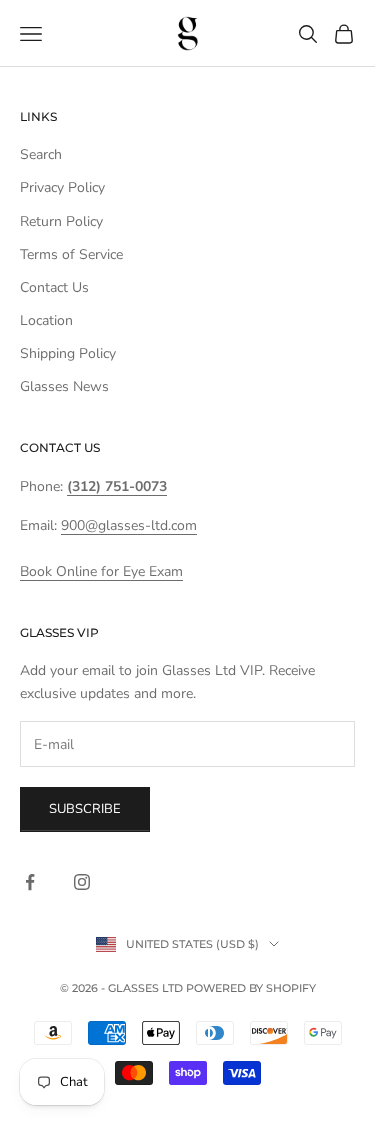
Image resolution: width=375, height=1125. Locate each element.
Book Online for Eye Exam (101, 571)
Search (41, 154)
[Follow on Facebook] (30, 882)
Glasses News (64, 386)
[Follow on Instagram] (82, 882)
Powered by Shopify (251, 988)
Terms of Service (71, 254)
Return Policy (61, 221)
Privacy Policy (62, 187)
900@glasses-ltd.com (129, 525)
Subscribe (85, 809)
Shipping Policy (68, 353)
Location (46, 320)
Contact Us (54, 287)
